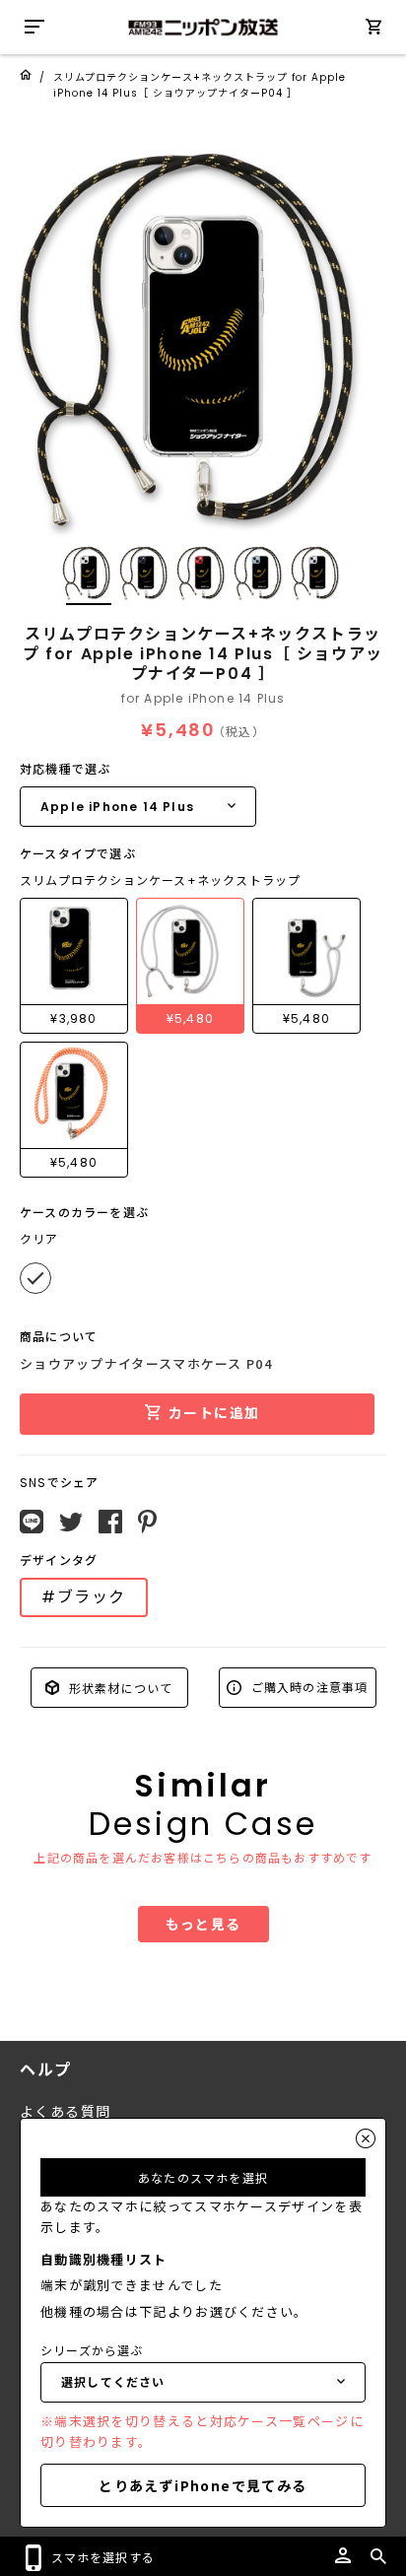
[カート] (373, 30)
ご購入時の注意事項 (308, 1687)
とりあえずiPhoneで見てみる (203, 2485)
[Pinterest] (147, 1522)
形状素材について (119, 1687)
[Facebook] (110, 1522)
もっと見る (203, 1924)
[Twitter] (71, 1523)
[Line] (32, 1522)
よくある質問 (65, 2112)
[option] (203, 336)
